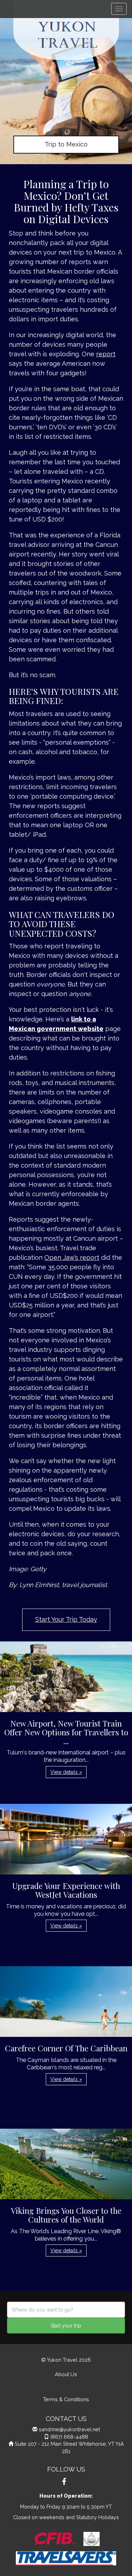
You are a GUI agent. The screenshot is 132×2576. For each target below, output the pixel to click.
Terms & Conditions (66, 2399)
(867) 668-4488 (69, 2437)
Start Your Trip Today (66, 1619)
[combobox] (66, 2310)
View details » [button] (66, 1772)
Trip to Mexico (66, 144)
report (106, 354)
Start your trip (66, 2326)
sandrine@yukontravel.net (69, 2429)
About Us (66, 2374)
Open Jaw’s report (72, 1257)
